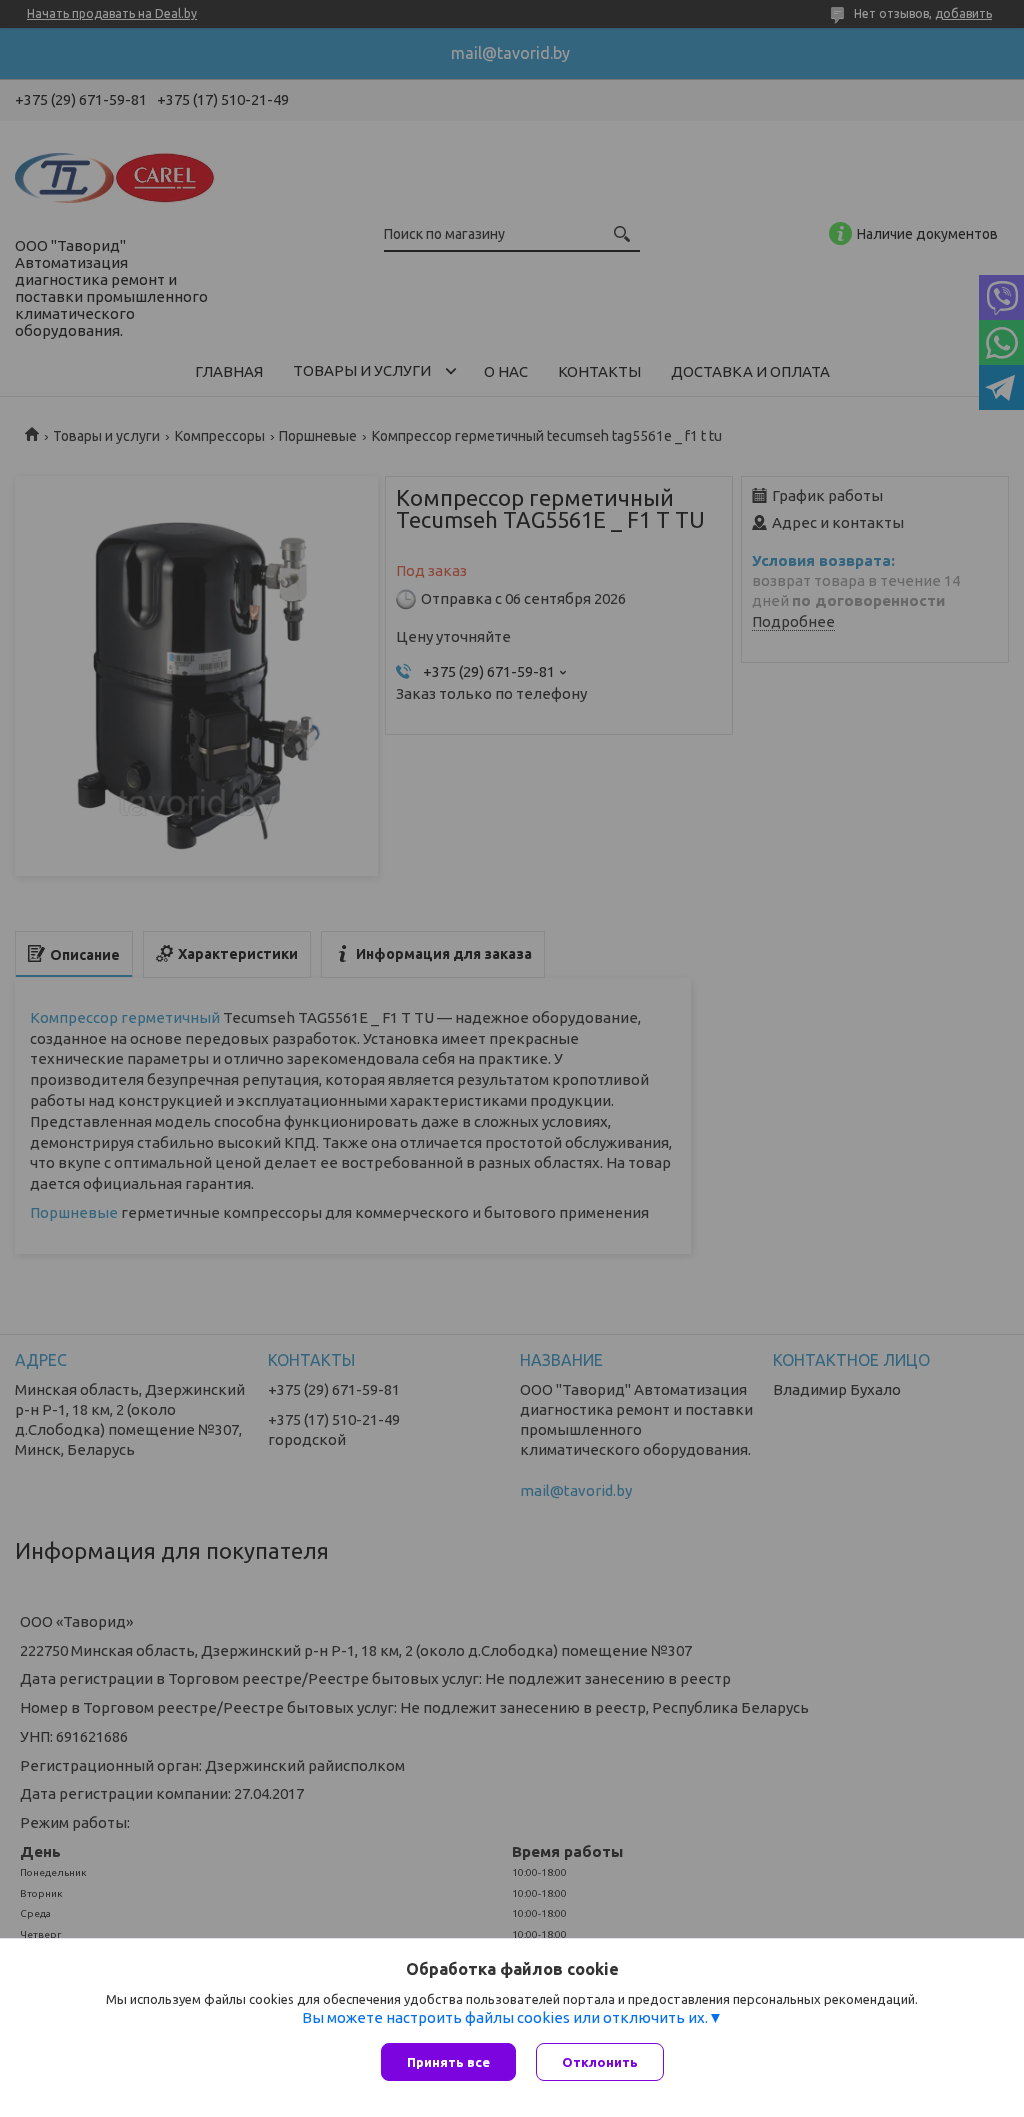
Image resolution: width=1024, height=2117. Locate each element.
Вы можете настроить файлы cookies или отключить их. (505, 2017)
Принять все (448, 2062)
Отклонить (600, 2062)
